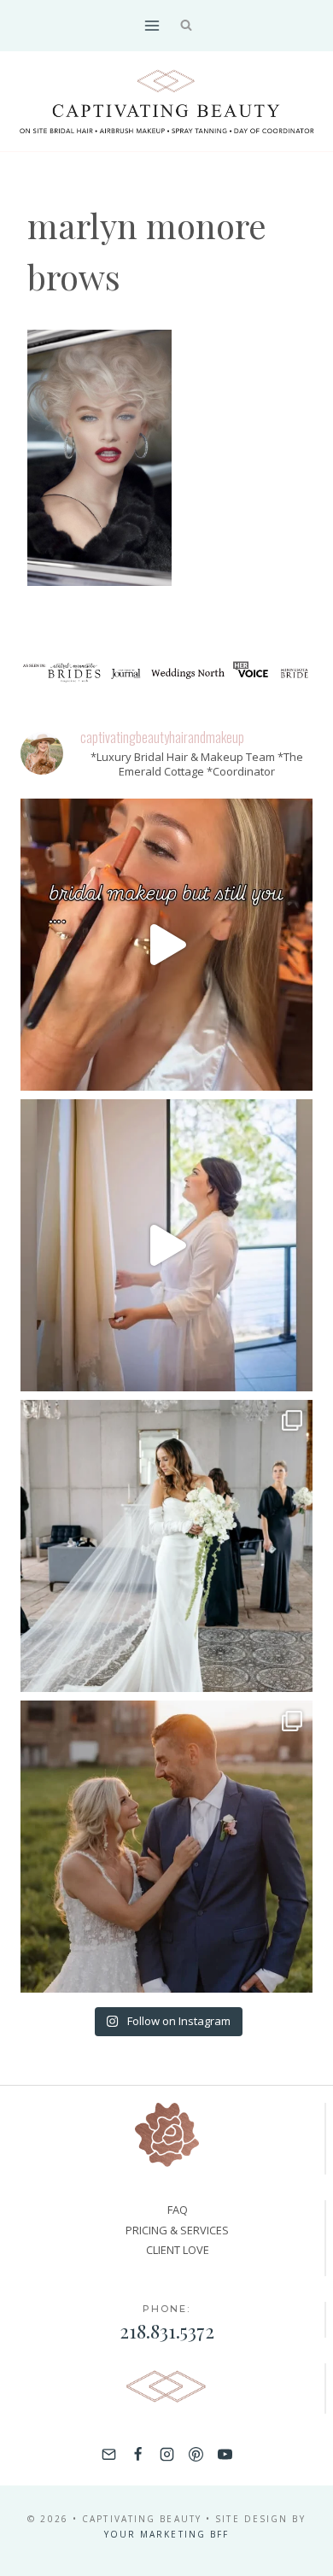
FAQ (178, 2210)
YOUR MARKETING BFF (167, 2534)
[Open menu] (152, 25)
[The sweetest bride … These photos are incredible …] (166, 1546)
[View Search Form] (187, 26)
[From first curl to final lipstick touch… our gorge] (166, 1847)
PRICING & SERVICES (177, 2230)
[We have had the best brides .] (166, 1245)
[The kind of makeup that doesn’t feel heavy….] (166, 945)
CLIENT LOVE (178, 2250)
